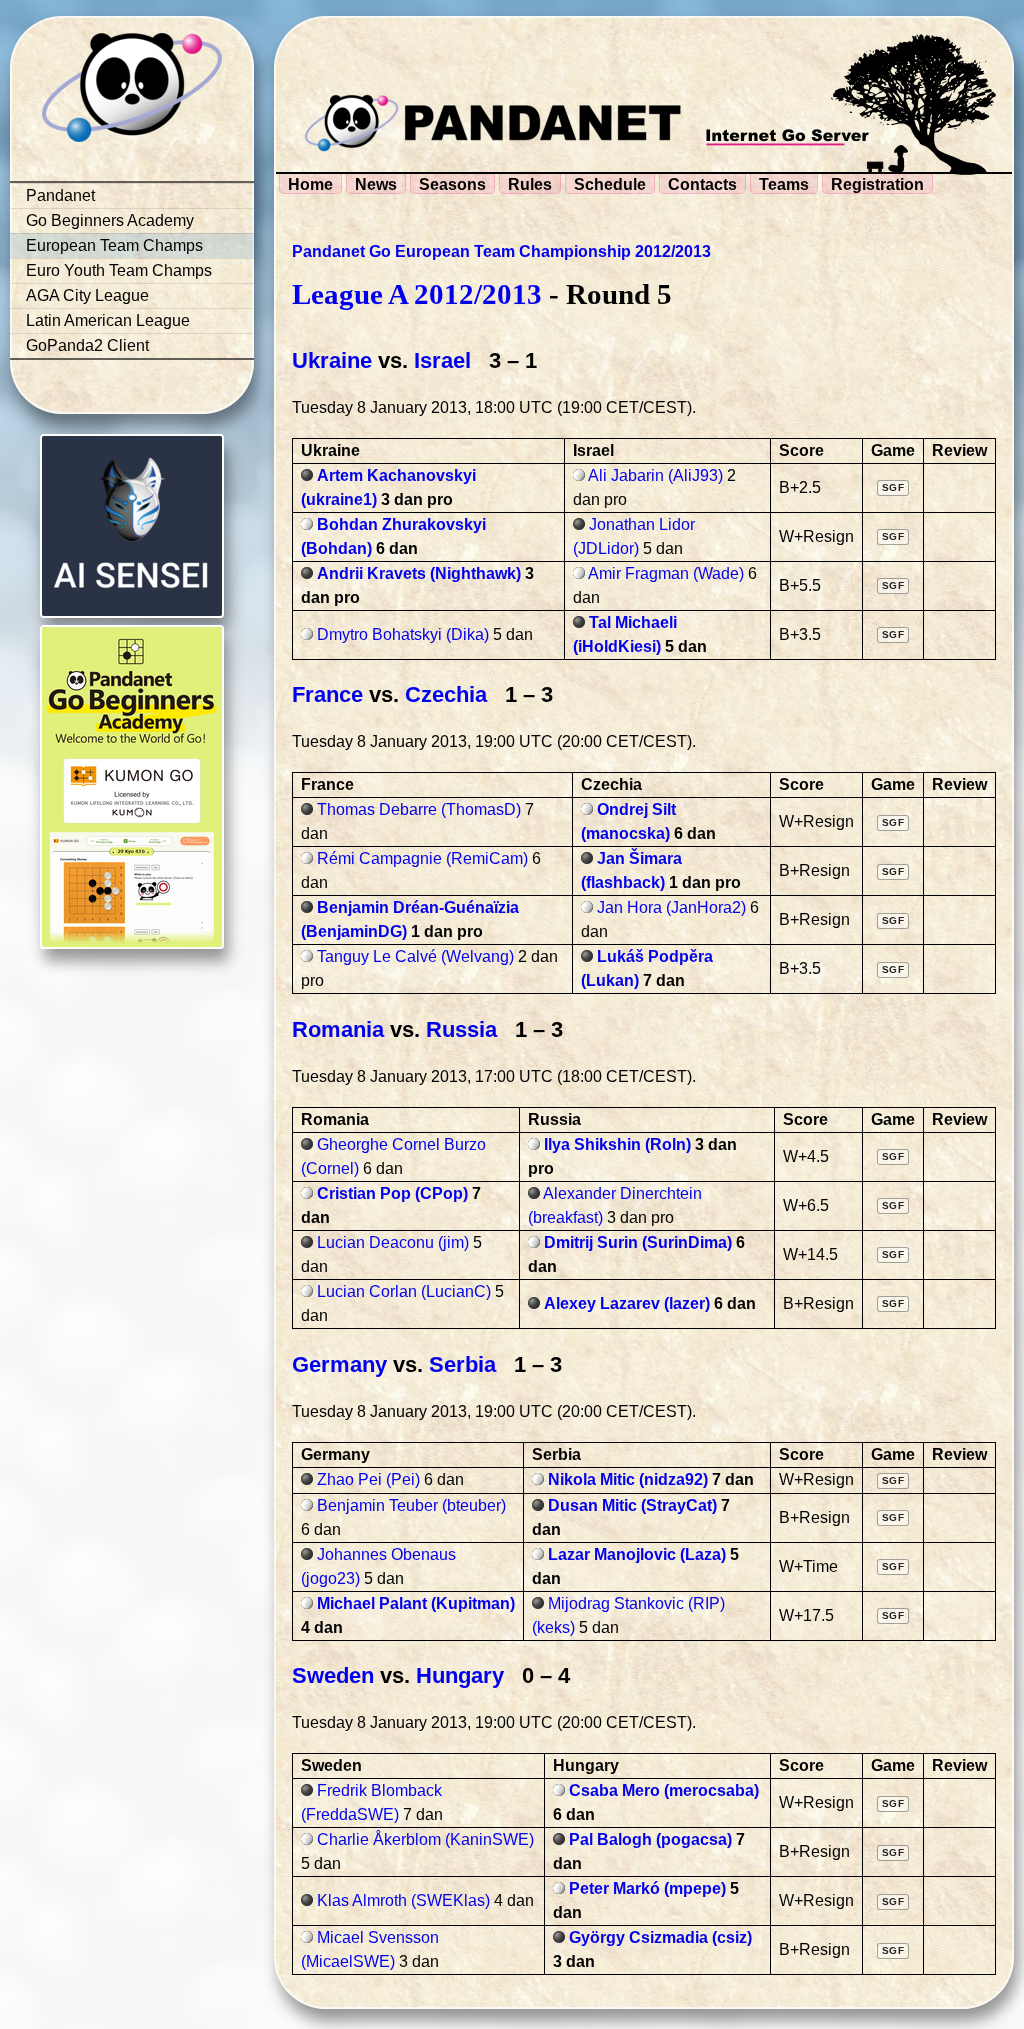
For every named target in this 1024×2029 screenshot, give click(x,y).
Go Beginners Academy (110, 220)
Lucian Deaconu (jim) (393, 1242)
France (327, 694)
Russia (461, 1029)
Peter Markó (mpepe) (647, 1888)
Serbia (462, 1364)
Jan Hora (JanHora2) (671, 907)
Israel (442, 360)
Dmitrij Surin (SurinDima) (638, 1242)
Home (310, 184)
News (376, 184)
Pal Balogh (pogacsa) (650, 1839)
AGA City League (87, 295)
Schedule (610, 184)
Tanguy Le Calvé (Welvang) (415, 956)
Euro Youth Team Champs (119, 270)
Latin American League (108, 320)
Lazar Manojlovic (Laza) (637, 1554)
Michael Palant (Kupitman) (416, 1603)
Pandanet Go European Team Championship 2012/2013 (501, 251)
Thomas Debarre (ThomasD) (419, 809)
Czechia (446, 694)
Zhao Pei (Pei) (368, 1479)
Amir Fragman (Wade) (666, 573)
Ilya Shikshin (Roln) (617, 1144)
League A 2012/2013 (417, 294)
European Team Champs (114, 245)
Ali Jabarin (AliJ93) (655, 475)
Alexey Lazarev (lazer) (627, 1303)
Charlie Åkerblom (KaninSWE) (425, 1839)
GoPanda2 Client (87, 345)
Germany (339, 1364)
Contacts (702, 184)
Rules (530, 184)
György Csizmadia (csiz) (660, 1937)
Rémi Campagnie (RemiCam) (422, 858)
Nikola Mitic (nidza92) (628, 1479)
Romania (338, 1029)
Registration (877, 184)
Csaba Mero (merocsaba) (664, 1790)
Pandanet (60, 195)
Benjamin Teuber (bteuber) (411, 1505)
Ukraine (332, 360)
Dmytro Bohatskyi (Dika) (403, 634)
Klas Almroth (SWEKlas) (403, 1900)
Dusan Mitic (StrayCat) (632, 1505)
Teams (784, 184)
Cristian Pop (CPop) (392, 1193)
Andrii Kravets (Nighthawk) (419, 573)
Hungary (460, 1675)
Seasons (452, 184)
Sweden (333, 1675)
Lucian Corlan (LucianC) (404, 1291)
